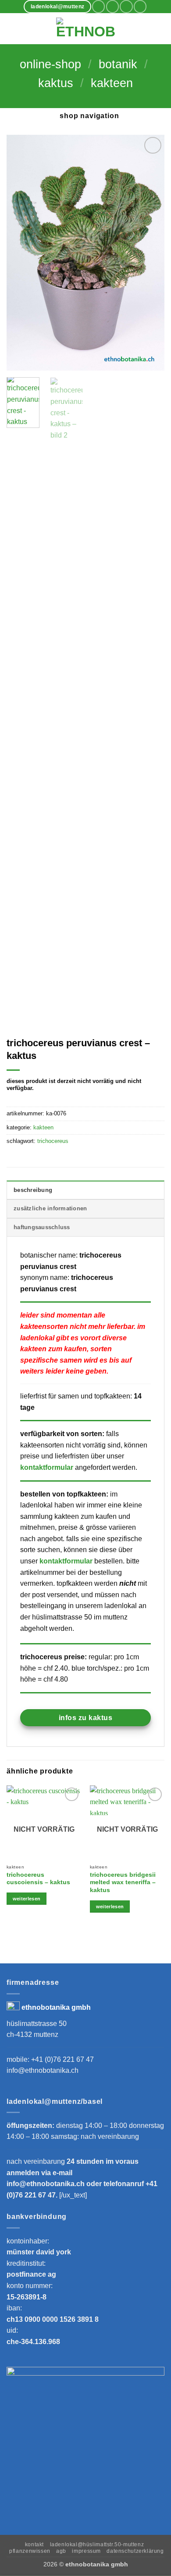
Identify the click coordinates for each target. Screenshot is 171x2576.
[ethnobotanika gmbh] (85, 29)
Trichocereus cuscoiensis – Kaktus (38, 1879)
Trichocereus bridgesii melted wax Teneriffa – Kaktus (123, 1882)
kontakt (34, 2544)
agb (61, 2551)
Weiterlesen (27, 1899)
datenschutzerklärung (135, 2551)
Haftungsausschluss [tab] (42, 1227)
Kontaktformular (47, 1467)
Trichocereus (53, 1141)
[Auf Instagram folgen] (112, 6)
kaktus (56, 83)
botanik (118, 64)
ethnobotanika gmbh (56, 2007)
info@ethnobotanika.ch (43, 2070)
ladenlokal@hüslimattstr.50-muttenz (97, 2544)
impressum (86, 2551)
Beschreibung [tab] (33, 1190)
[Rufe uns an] (140, 6)
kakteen (112, 83)
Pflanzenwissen (30, 2551)
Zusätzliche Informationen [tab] (50, 1208)
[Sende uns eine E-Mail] (126, 6)
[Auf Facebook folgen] (98, 6)
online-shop (50, 64)
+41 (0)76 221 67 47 (62, 2059)
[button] (12, 29)
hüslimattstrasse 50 (37, 2024)
